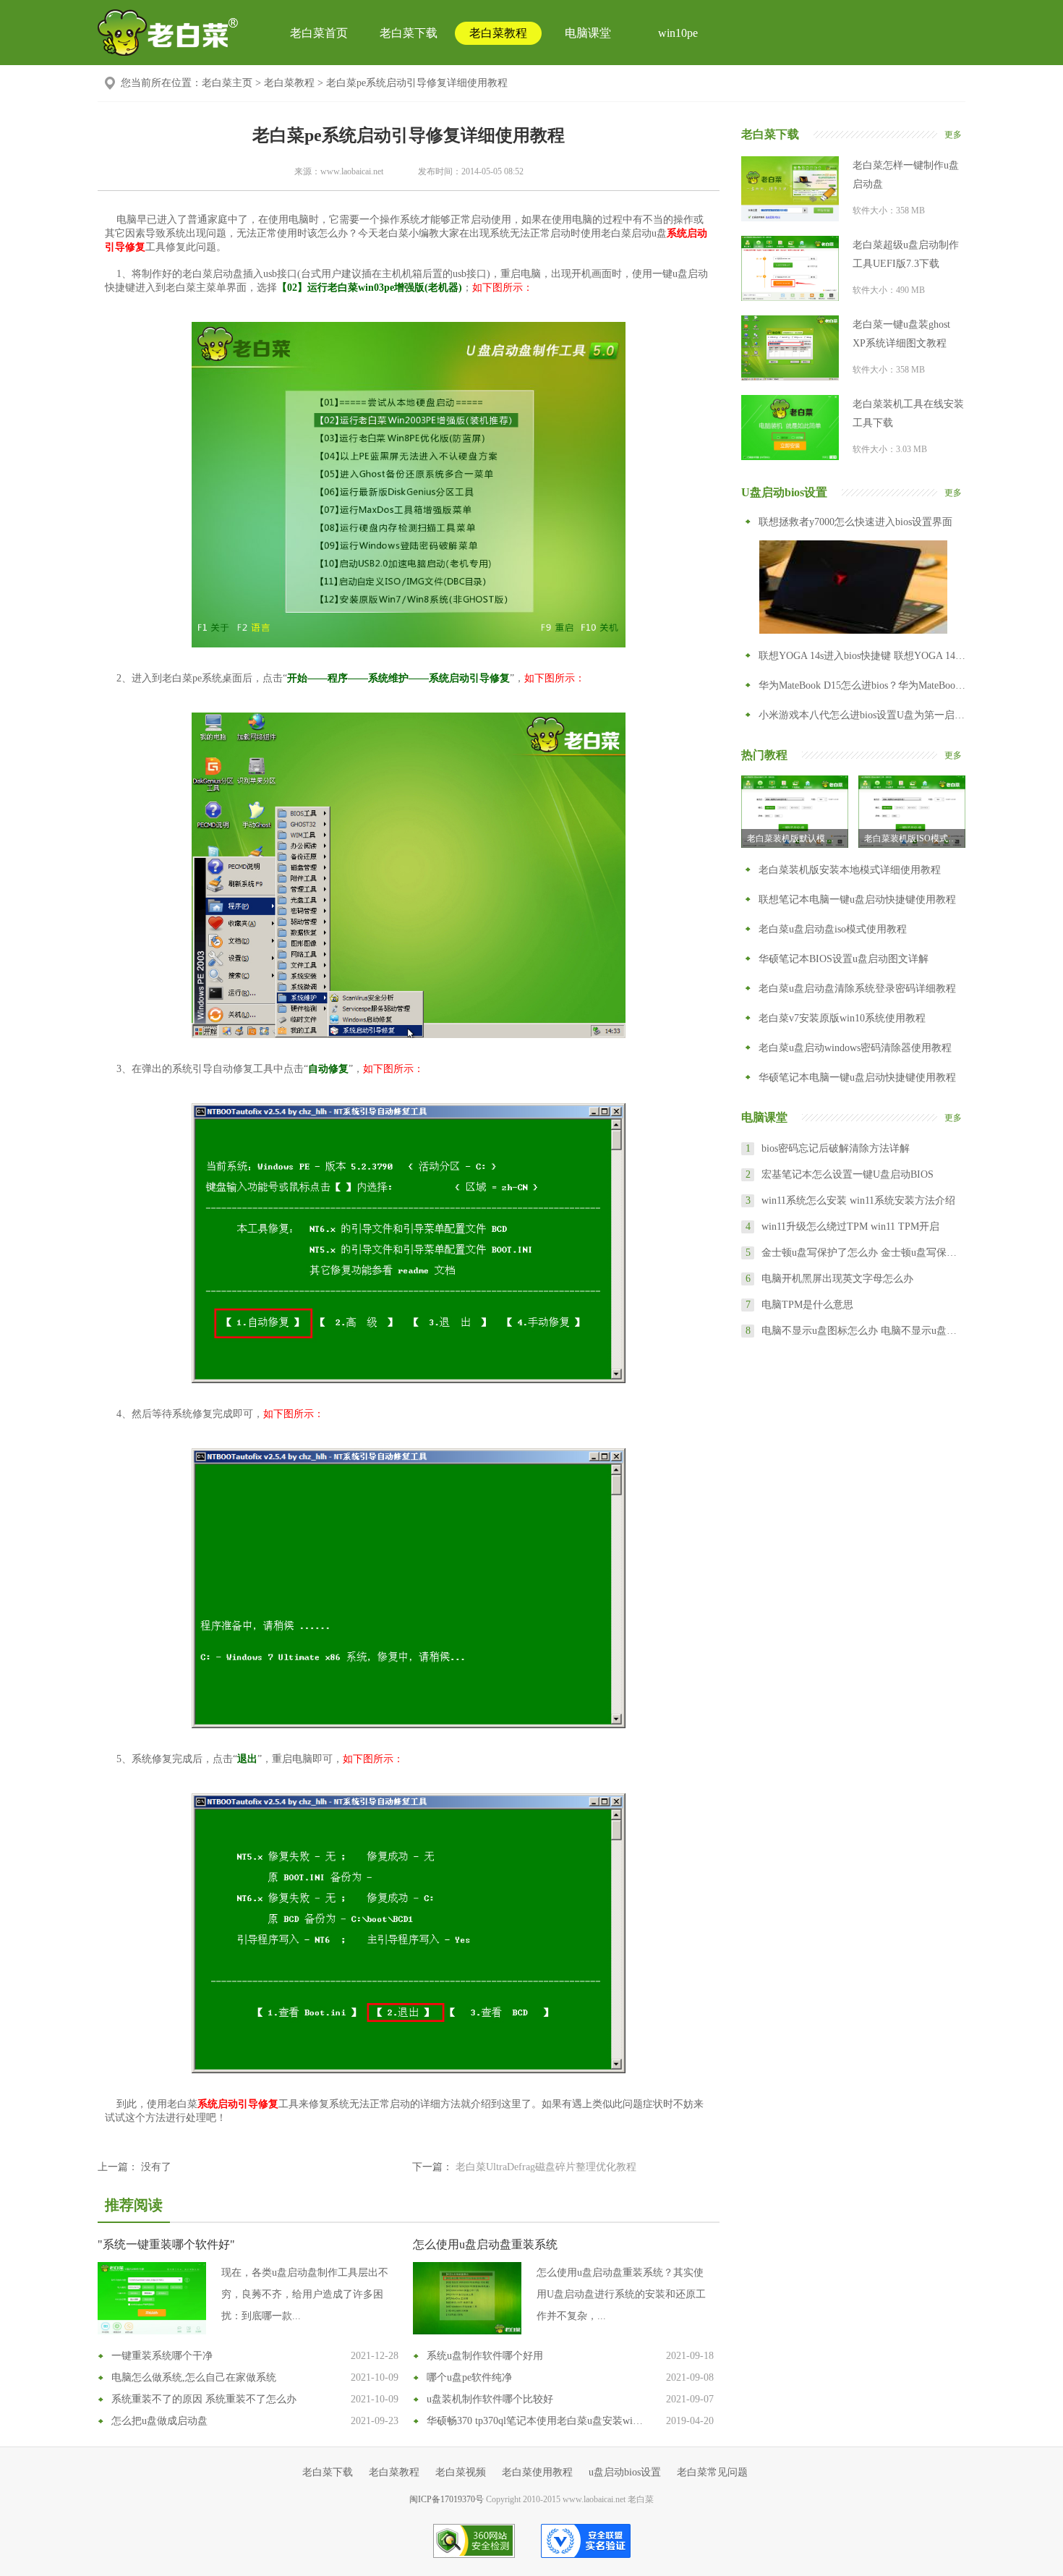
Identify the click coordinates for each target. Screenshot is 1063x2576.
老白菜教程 (498, 33)
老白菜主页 (227, 83)
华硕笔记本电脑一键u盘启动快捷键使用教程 (857, 1077)
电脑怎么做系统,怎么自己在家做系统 (194, 2377)
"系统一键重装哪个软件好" (166, 2244)
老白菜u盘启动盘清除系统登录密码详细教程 (857, 989)
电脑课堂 (588, 33)
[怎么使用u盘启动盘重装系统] (467, 2298)
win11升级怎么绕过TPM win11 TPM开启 (850, 1227)
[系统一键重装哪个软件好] (152, 2298)
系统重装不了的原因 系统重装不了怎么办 (204, 2399)
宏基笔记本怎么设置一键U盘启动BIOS (848, 1174)
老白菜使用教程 (537, 2472)
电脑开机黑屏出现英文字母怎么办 (837, 1279)
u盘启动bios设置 (625, 2472)
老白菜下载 (409, 33)
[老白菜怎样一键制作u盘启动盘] (790, 189)
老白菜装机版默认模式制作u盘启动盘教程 (798, 838)
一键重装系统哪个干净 (162, 2356)
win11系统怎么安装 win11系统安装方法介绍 (858, 1200)
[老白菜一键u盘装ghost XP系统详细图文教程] (790, 348)
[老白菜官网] (168, 33)
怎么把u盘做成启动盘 (159, 2421)
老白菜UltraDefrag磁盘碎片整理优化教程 (546, 2167)
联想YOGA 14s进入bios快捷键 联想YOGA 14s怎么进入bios (862, 656)
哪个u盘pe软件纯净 (469, 2377)
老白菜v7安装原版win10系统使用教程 (842, 1018)
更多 (953, 135)
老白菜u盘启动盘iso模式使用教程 (833, 929)
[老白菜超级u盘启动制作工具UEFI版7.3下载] (790, 268)
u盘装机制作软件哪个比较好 (490, 2399)
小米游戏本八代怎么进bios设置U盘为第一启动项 (862, 715)
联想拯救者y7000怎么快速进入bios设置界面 (855, 522)
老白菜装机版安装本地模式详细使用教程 (850, 870)
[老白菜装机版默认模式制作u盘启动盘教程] (795, 812)
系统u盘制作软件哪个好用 (485, 2356)
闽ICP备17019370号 (447, 2499)
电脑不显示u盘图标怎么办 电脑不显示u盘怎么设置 (863, 1331)
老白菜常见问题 (712, 2472)
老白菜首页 (319, 33)
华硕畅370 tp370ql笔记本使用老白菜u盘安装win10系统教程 (537, 2421)
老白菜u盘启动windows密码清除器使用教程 (855, 1048)
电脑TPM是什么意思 (807, 1305)
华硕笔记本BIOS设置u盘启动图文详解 (844, 959)
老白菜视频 (461, 2472)
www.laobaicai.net (352, 171)
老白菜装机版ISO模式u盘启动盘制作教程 (915, 838)
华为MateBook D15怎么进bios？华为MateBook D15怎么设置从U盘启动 (862, 685)
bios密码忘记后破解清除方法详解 (836, 1148)
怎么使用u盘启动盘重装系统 (485, 2244)
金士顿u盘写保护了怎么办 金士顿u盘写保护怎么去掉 (863, 1253)
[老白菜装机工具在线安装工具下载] (790, 428)
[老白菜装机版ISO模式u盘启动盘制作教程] (912, 812)
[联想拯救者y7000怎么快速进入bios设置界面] (853, 587)
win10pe (678, 33)
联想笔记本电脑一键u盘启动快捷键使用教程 (857, 900)
